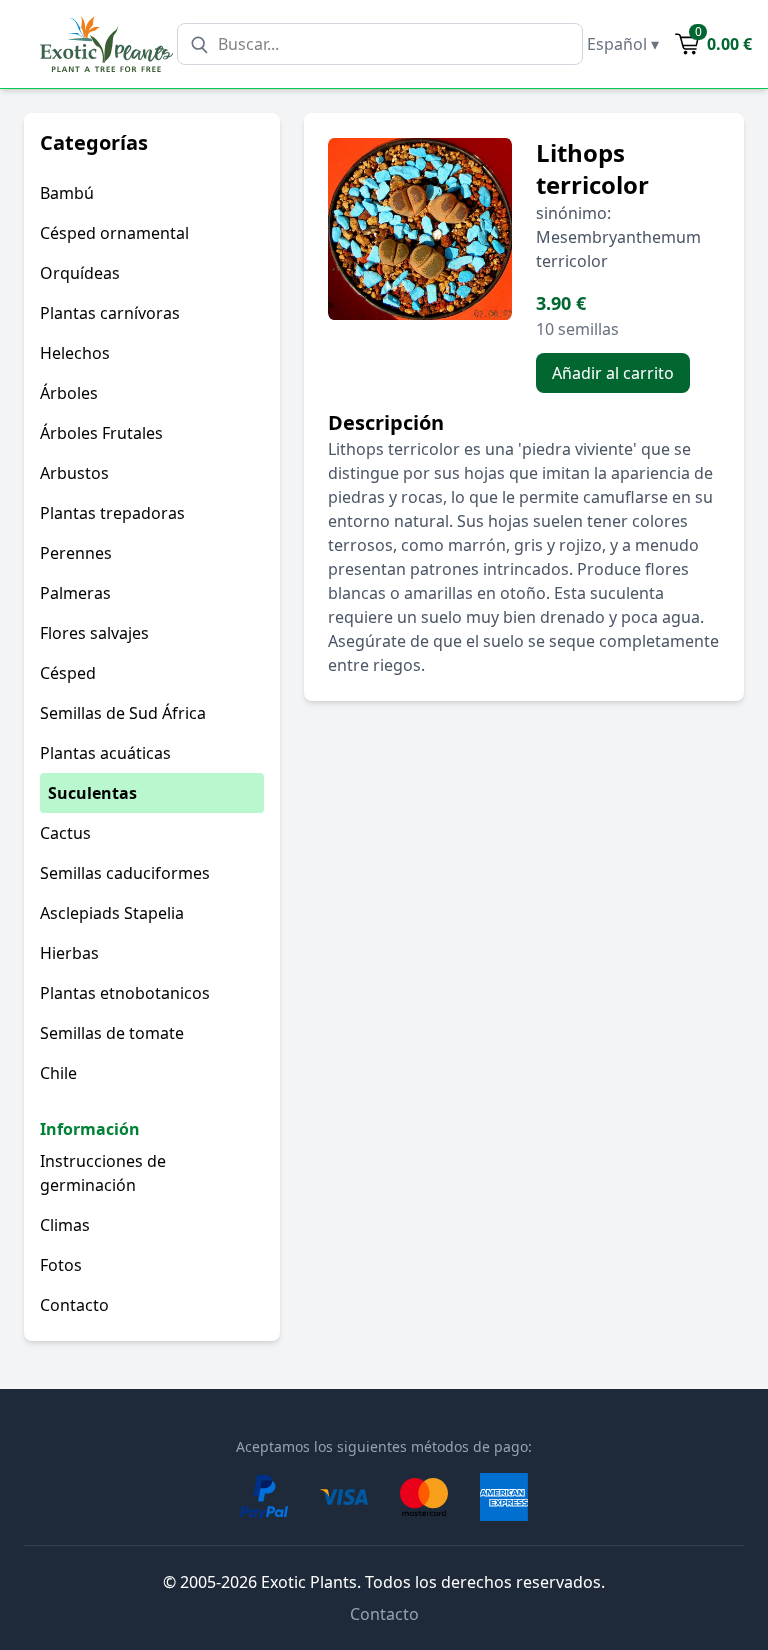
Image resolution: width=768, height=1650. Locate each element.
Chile (58, 1073)
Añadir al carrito (613, 373)
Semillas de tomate (112, 1033)
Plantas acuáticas (105, 753)
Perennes (76, 553)
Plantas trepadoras (112, 513)
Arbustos (74, 473)
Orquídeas (80, 273)
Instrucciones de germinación (103, 1173)
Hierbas (69, 953)
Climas (65, 1225)
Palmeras (75, 593)
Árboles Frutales (101, 433)
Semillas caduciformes (125, 873)
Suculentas (92, 793)
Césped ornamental (114, 233)
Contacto (74, 1305)
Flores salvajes (94, 633)
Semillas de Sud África (123, 713)
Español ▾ (623, 44)
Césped (68, 673)
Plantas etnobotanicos (125, 993)
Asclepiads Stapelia (112, 913)
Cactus (65, 833)
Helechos (75, 353)
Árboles (69, 393)
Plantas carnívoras (110, 313)
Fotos (61, 1265)
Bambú (67, 193)
